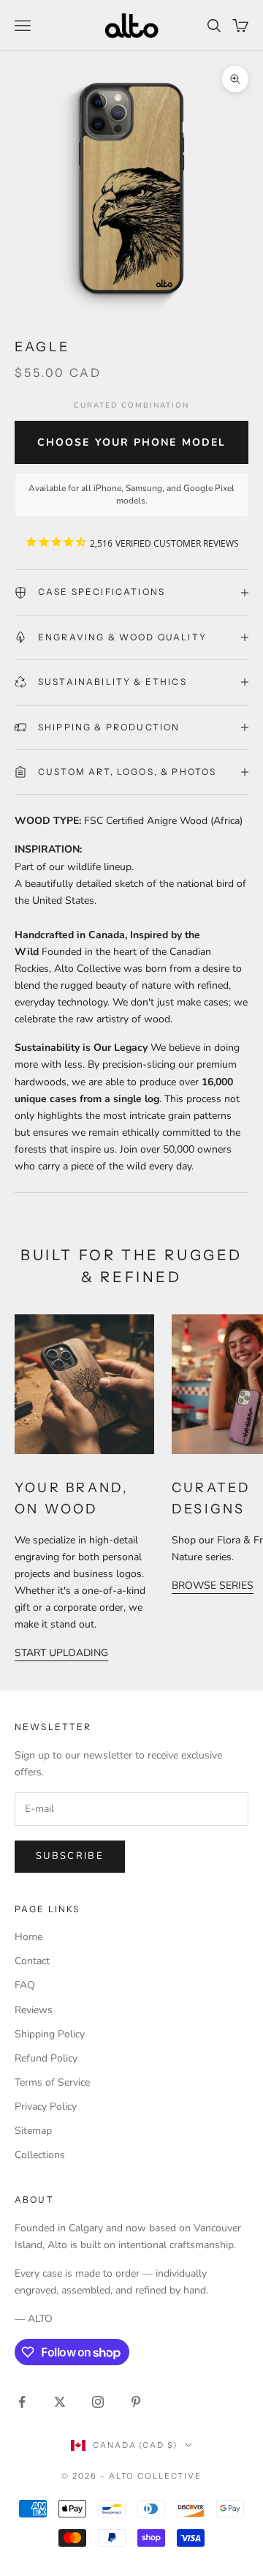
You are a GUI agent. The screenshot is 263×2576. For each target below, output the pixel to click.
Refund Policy (46, 2058)
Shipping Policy (50, 2034)
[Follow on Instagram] (98, 2402)
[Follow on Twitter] (60, 2402)
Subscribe (70, 1856)
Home (28, 1937)
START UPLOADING (61, 1653)
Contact (32, 1961)
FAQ (25, 1985)
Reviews (34, 2010)
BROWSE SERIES (213, 1585)
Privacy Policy (46, 2107)
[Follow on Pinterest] (136, 2402)
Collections (40, 2155)
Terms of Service (52, 2082)
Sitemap (33, 2131)
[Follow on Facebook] (22, 2402)
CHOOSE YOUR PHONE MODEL (131, 442)
